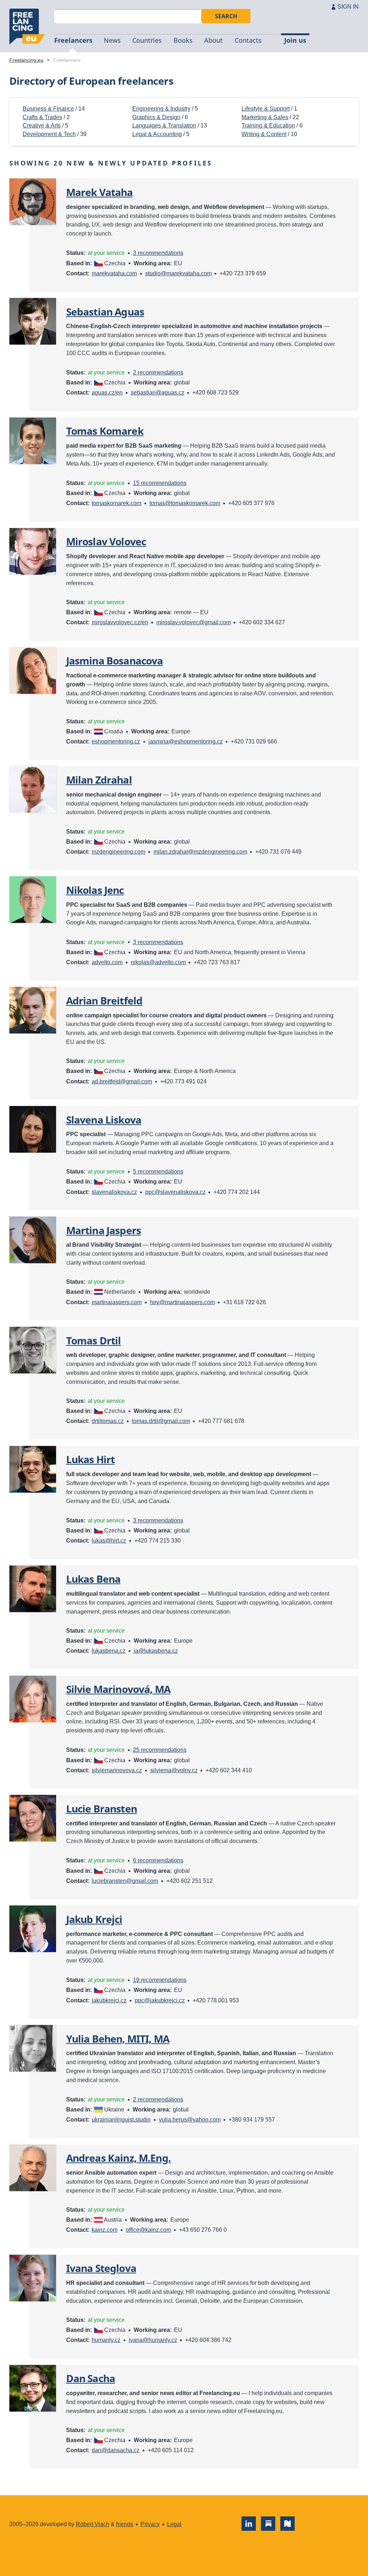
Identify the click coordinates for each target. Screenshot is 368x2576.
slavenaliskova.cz (114, 1192)
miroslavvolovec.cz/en (120, 622)
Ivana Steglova (101, 2268)
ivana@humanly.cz (153, 2340)
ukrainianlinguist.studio (121, 2120)
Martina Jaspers (103, 1230)
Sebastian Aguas (105, 312)
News (112, 40)
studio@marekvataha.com (178, 273)
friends (125, 2524)
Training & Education (268, 125)
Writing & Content (264, 134)
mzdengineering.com (118, 852)
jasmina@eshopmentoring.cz (186, 741)
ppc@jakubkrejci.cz (160, 2000)
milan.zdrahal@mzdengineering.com (200, 852)
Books (183, 40)
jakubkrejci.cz (109, 2000)
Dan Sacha (91, 2378)
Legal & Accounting (157, 134)
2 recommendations (158, 372)
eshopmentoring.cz (116, 741)
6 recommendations (158, 1860)
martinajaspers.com (117, 1302)
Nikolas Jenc (95, 890)
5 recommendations (158, 1172)
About (213, 40)
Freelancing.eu (27, 27)
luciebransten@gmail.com (125, 1881)
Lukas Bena (93, 1579)
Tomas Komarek (105, 431)
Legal (174, 2524)
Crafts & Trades (42, 117)
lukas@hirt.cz (109, 1541)
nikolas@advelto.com (158, 962)
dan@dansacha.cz (116, 2450)
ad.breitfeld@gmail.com (122, 1081)
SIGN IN (348, 7)
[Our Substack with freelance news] (268, 2524)
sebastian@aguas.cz (158, 393)
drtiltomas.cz (108, 1421)
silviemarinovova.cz (117, 1770)
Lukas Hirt (91, 1459)
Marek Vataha (100, 192)
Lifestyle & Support (266, 109)
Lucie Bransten (102, 1809)
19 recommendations (160, 1980)
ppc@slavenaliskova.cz (175, 1192)
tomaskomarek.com (116, 503)
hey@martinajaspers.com (182, 1302)
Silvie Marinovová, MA (118, 1689)
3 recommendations (158, 253)
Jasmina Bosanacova (115, 661)
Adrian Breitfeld (104, 1000)
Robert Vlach (93, 2524)
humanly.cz (106, 2340)
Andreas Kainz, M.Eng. (118, 2158)
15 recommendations (160, 483)
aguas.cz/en (107, 393)
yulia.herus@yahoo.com (190, 2120)
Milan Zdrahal (99, 780)
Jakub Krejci (94, 1919)
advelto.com (107, 962)
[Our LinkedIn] (249, 2524)
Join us (295, 40)
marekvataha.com (114, 273)
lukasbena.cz (109, 1651)
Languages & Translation (164, 125)
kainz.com (105, 2230)
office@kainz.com (148, 2230)
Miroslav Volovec (106, 541)
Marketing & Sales (265, 117)
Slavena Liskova (104, 1120)
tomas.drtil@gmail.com (161, 1421)
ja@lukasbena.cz (156, 1651)
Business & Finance (48, 109)
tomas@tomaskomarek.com (185, 503)
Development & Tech (49, 134)
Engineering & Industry (161, 109)
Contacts (248, 40)
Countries (147, 40)
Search (226, 16)
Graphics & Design (156, 117)
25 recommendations (160, 1750)
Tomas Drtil (94, 1340)
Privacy (150, 2524)
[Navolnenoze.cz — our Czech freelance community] (287, 2524)
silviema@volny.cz (174, 1770)
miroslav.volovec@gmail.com (194, 622)
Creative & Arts (42, 125)
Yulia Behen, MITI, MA (118, 2039)
